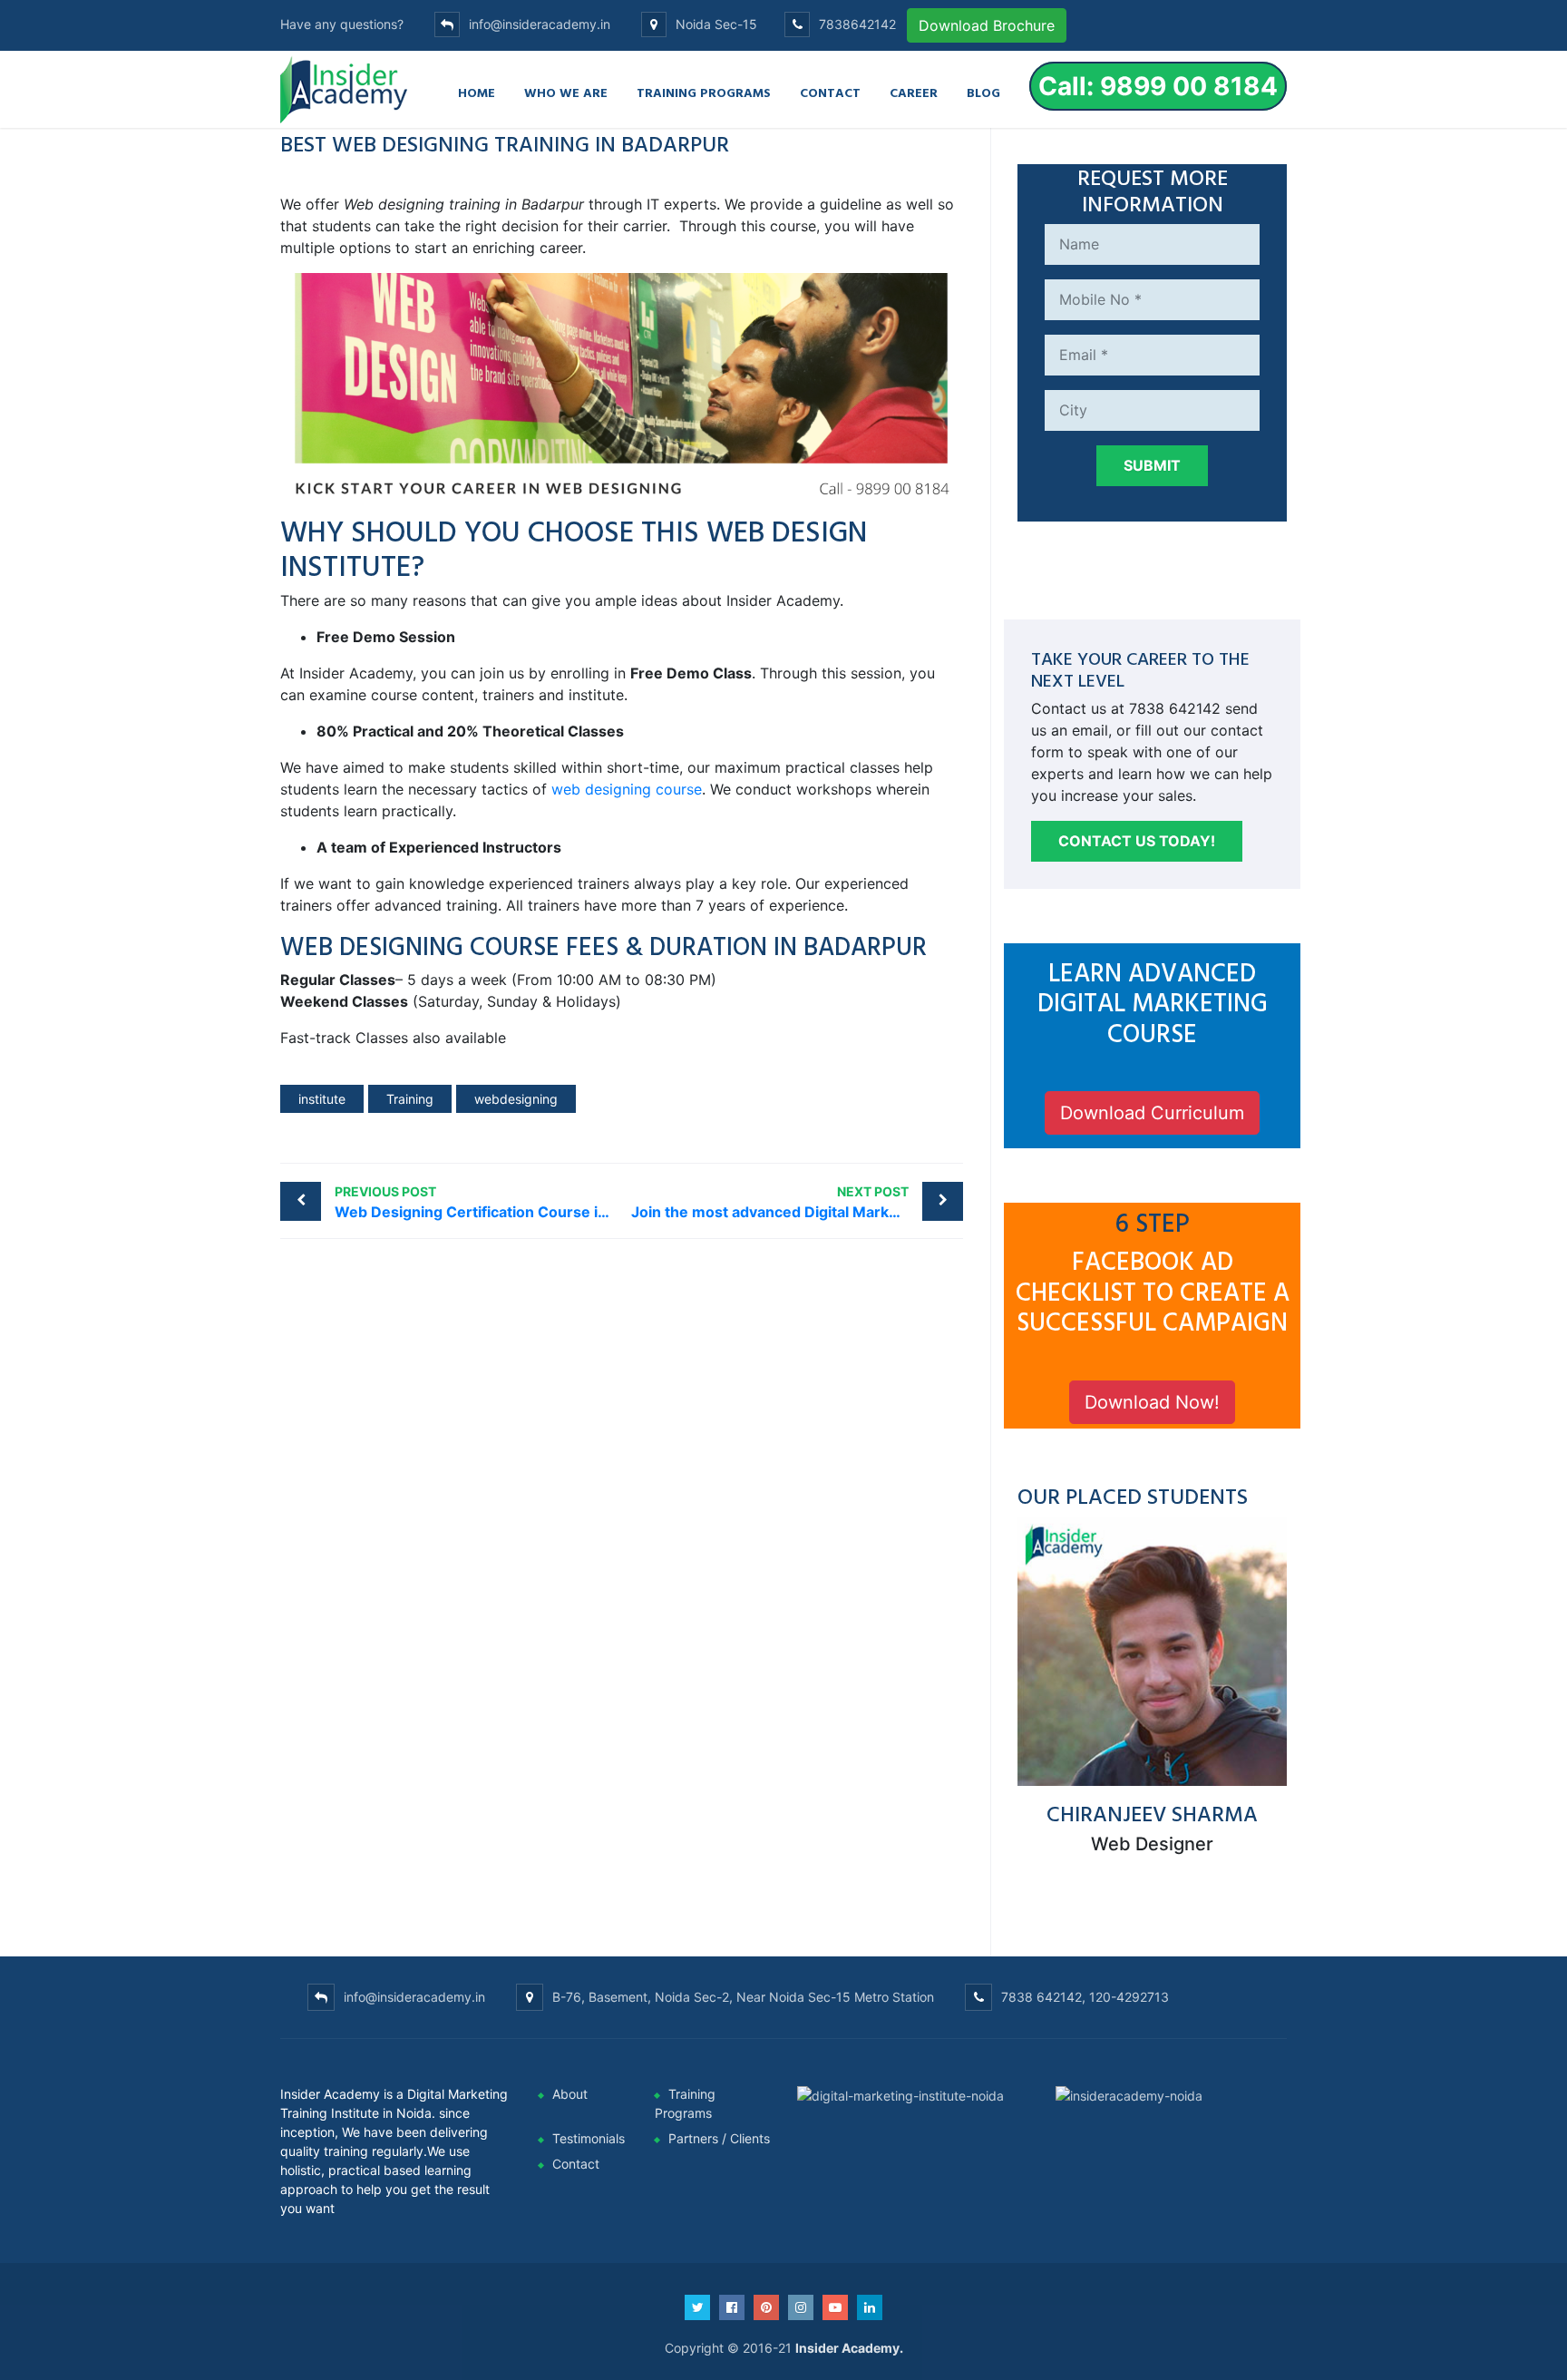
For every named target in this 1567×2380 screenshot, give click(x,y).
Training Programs (704, 92)
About (570, 2094)
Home (477, 92)
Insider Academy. (849, 2348)
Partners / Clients (719, 2138)
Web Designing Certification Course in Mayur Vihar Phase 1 (478, 1202)
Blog (983, 92)
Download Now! (1152, 1402)
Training (410, 1099)
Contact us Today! (1137, 841)
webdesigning (516, 1099)
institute (322, 1099)
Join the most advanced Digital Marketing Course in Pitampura (798, 1202)
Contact (830, 92)
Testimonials (589, 2138)
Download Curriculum (1152, 1113)
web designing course (627, 789)
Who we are (566, 92)
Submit (1152, 465)
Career (914, 92)
